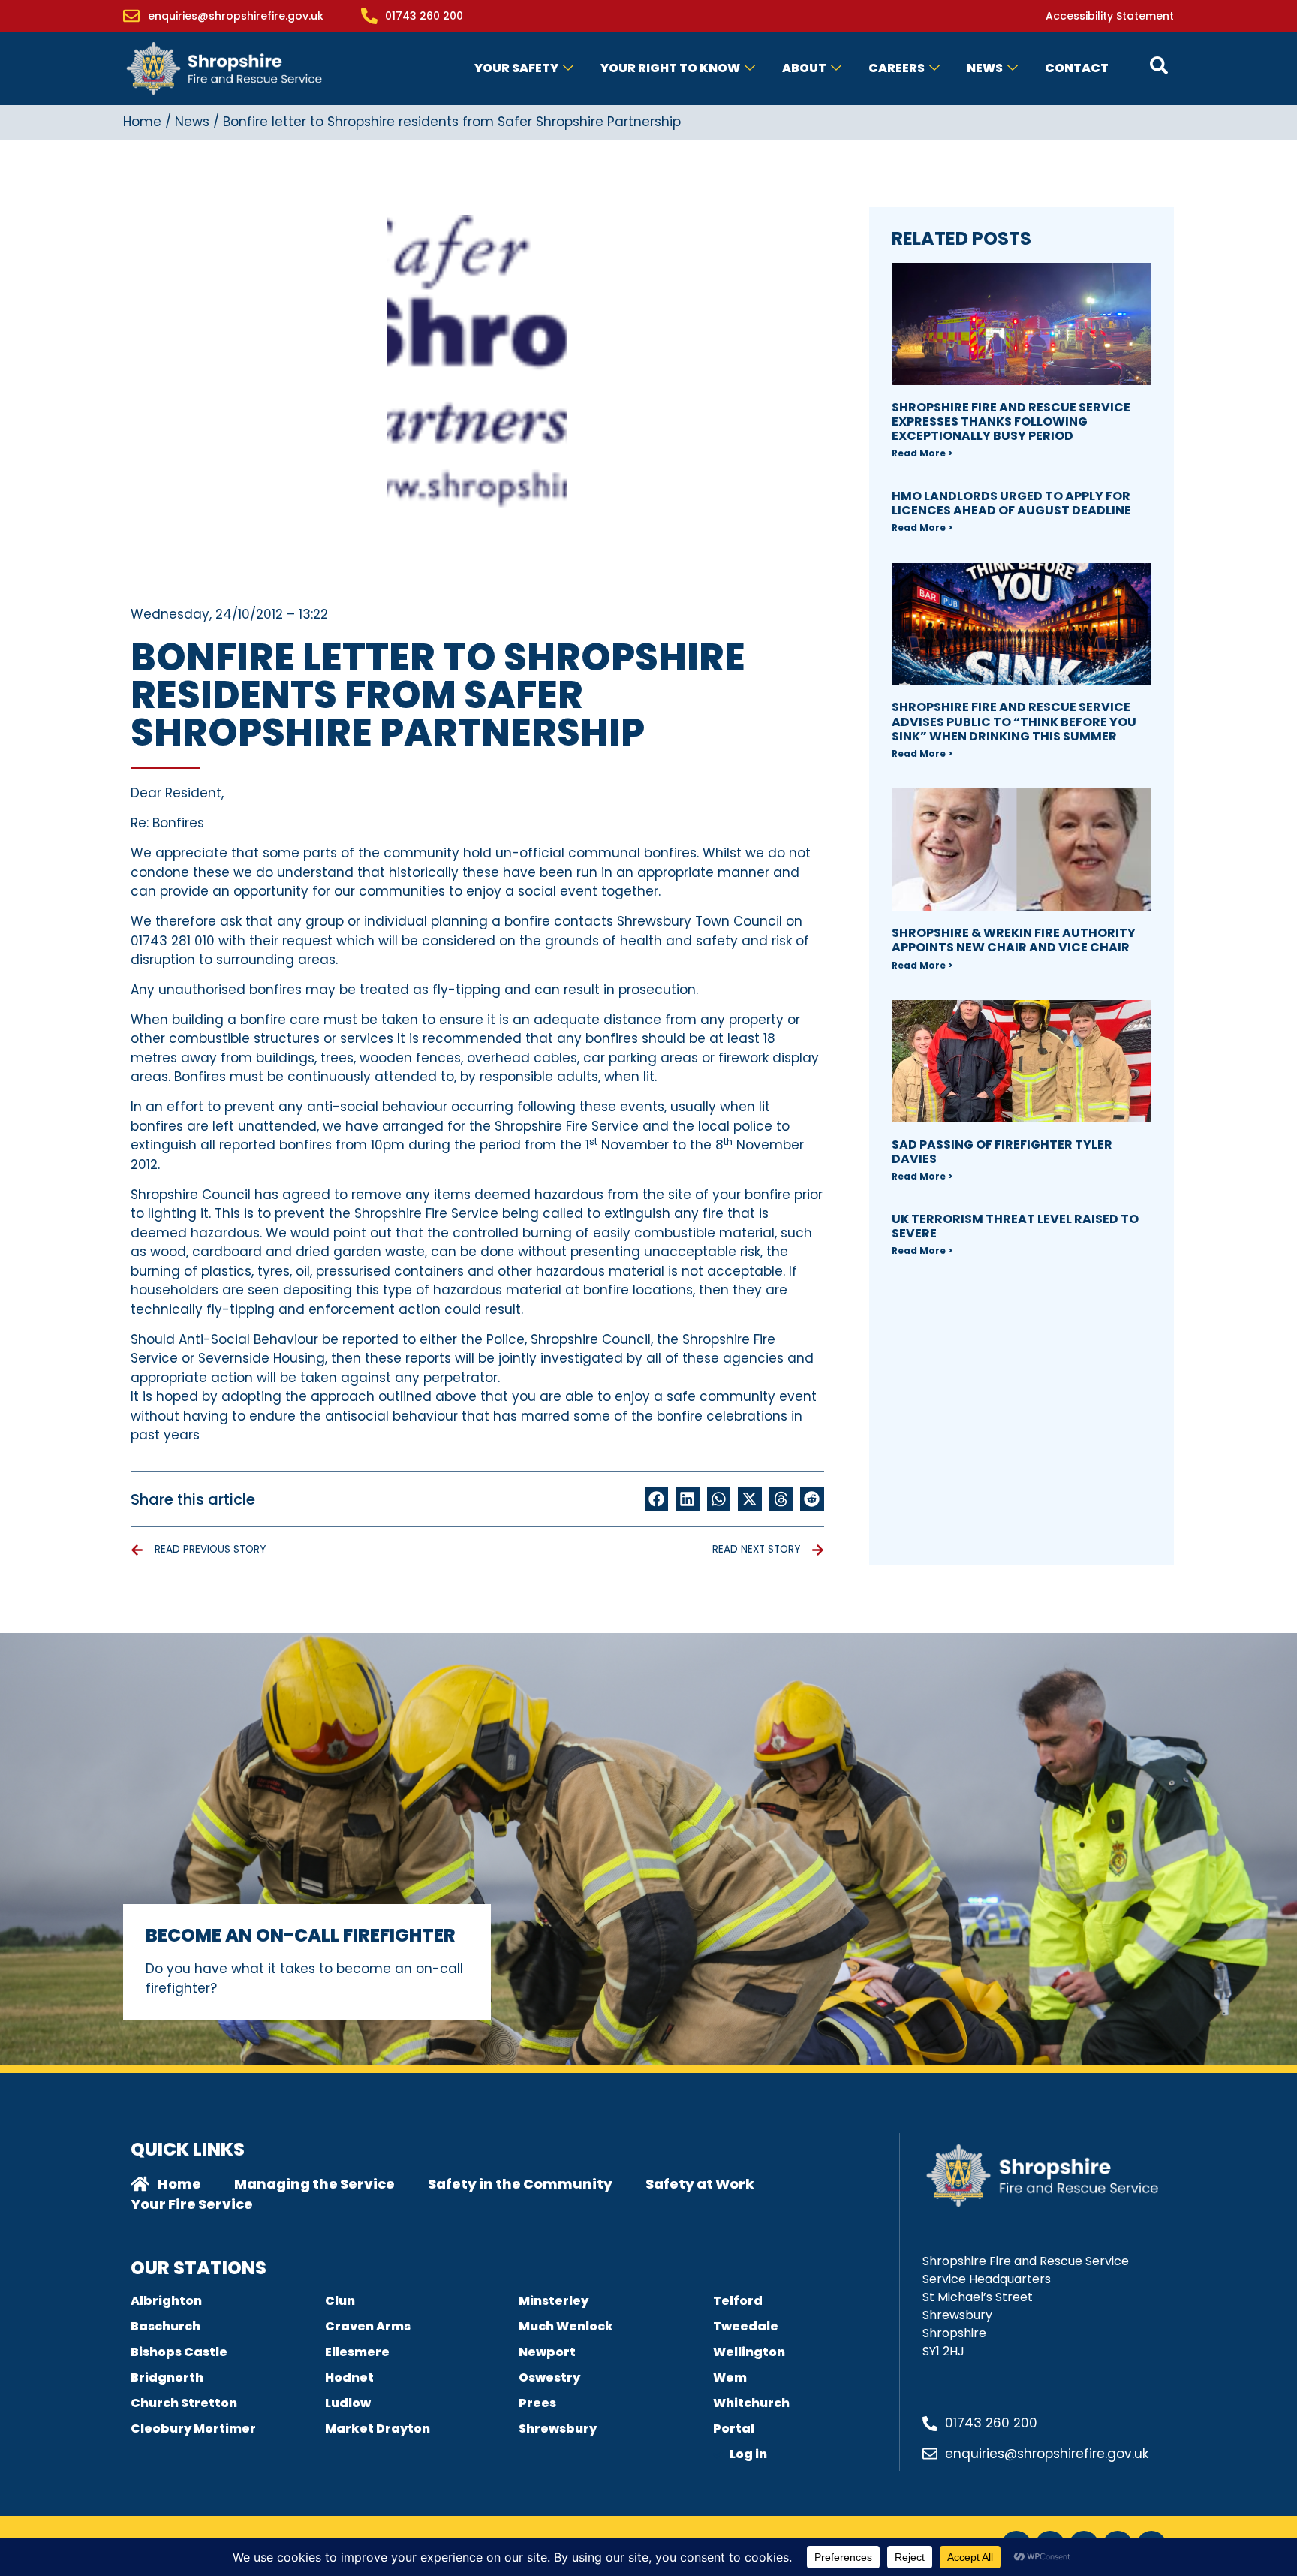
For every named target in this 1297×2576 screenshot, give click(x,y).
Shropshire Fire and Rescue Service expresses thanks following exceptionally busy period (1011, 422)
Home (142, 122)
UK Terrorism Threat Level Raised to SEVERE (1015, 1226)
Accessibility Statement (1110, 16)
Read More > (922, 453)
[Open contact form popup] (1159, 65)
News (985, 68)
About (804, 68)
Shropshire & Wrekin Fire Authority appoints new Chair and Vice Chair (1014, 940)
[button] (657, 1499)
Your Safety (516, 68)
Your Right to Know (670, 68)
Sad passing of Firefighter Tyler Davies (1002, 1152)
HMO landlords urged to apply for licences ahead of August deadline (1011, 503)
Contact (1077, 68)
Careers (897, 68)
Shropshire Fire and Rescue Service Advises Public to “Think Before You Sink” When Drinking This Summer (1014, 721)
